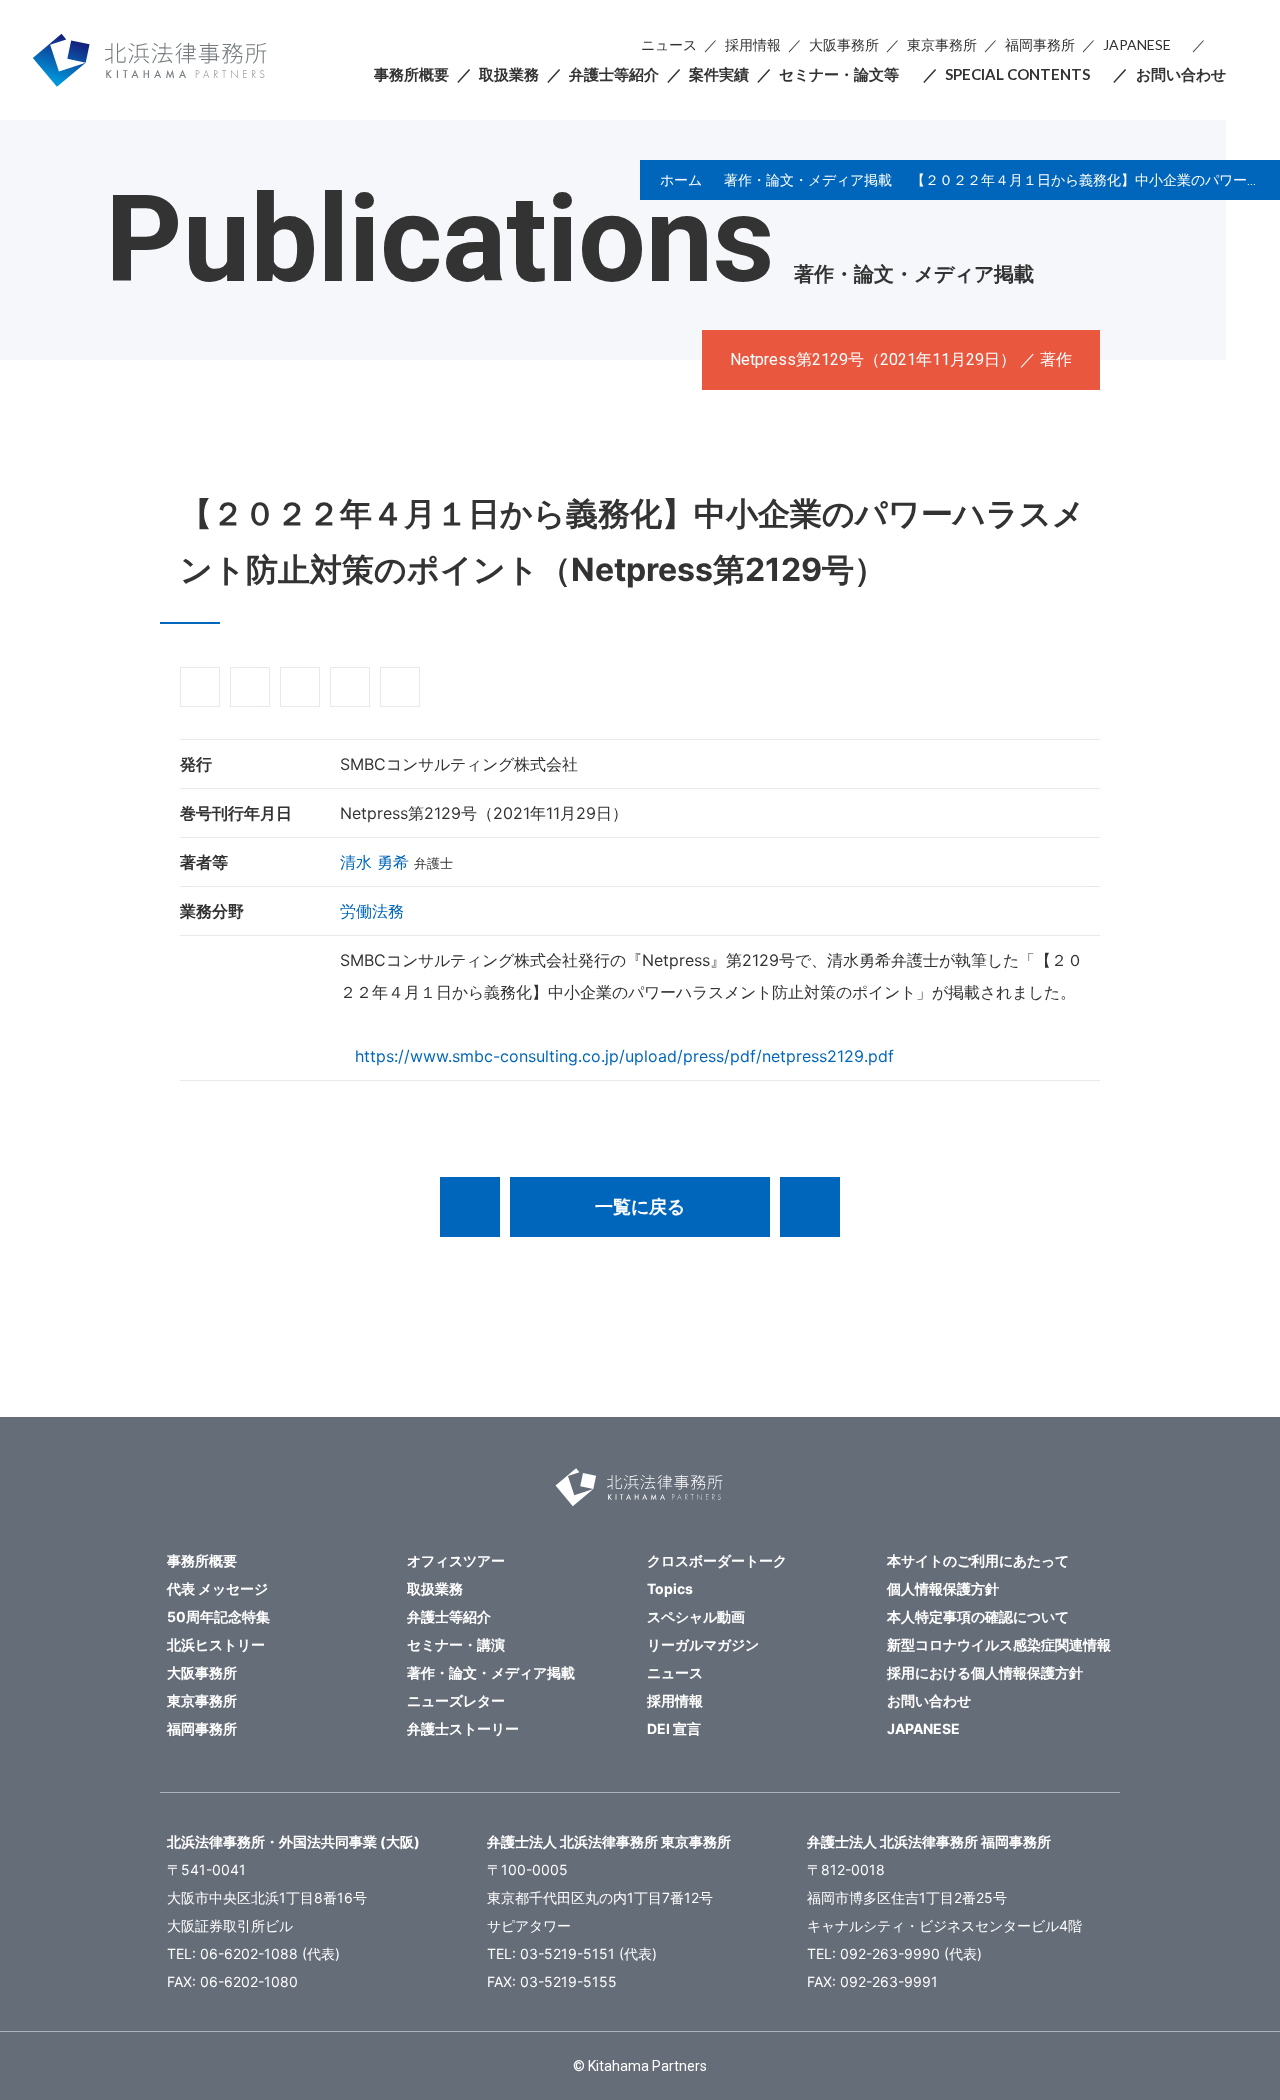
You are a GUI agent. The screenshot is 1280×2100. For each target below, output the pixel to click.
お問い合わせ (1181, 74)
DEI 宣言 (674, 1728)
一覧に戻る (640, 1206)
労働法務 (372, 911)
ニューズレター (456, 1700)
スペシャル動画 (696, 1616)
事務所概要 (411, 74)
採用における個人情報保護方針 (985, 1672)
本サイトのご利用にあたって (978, 1560)
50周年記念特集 (218, 1616)
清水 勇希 (374, 862)
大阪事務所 (844, 44)
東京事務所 (942, 44)
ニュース (669, 44)
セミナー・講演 (456, 1644)
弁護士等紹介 (614, 74)
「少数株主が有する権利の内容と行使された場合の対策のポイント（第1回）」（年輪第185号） (810, 1207)
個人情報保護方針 (943, 1588)
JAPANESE (1137, 44)
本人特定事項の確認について (978, 1616)
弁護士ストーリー (463, 1728)
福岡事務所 (1040, 44)
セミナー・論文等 (839, 74)
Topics (670, 1588)
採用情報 (753, 44)
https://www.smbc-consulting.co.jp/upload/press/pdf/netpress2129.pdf (624, 1056)
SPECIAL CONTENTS (1017, 74)
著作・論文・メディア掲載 (808, 180)
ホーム (681, 180)
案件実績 (719, 74)
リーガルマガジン (703, 1644)
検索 (1219, 45)
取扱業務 (509, 74)
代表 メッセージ (217, 1588)
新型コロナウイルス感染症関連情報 (999, 1644)
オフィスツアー (456, 1560)
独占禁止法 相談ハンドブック (470, 1207)
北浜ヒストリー (216, 1644)
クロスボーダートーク (717, 1560)
